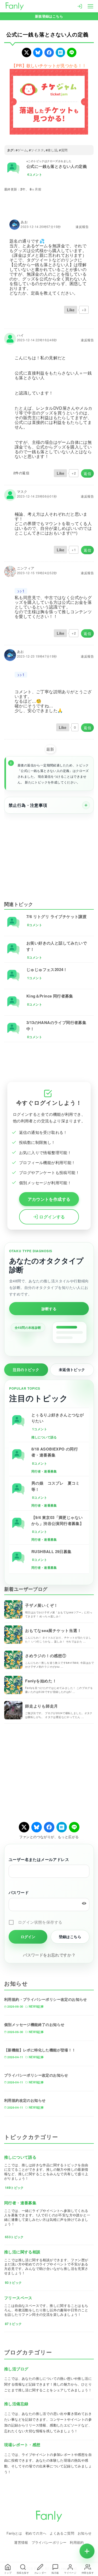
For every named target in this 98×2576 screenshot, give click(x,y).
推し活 (52, 150)
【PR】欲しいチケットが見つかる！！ (49, 65)
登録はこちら (70, 1937)
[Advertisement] (49, 854)
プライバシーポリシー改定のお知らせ (36, 2075)
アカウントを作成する (49, 1199)
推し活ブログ (16, 2369)
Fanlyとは (14, 2533)
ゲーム (22, 150)
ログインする (52, 1217)
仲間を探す (88, 2573)
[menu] (90, 6)
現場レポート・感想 (22, 2445)
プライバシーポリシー (49, 2542)
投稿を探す (23, 2573)
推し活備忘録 (16, 2404)
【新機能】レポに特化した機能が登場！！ (40, 2050)
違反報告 (82, 227)
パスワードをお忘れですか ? (49, 1955)
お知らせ (85, 2533)
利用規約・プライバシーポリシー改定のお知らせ (46, 1999)
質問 (64, 150)
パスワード (19, 1892)
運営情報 (21, 2542)
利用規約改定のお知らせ (25, 2100)
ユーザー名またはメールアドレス (39, 1859)
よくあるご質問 (62, 2533)
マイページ (70, 2573)
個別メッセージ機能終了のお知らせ (34, 2024)
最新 (50, 749)
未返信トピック (72, 1369)
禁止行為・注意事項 (28, 805)
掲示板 (55, 2573)
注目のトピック (26, 1369)
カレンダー (40, 2573)
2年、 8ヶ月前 (31, 189)
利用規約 (77, 2542)
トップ (8, 2573)
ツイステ (37, 150)
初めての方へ (36, 2533)
